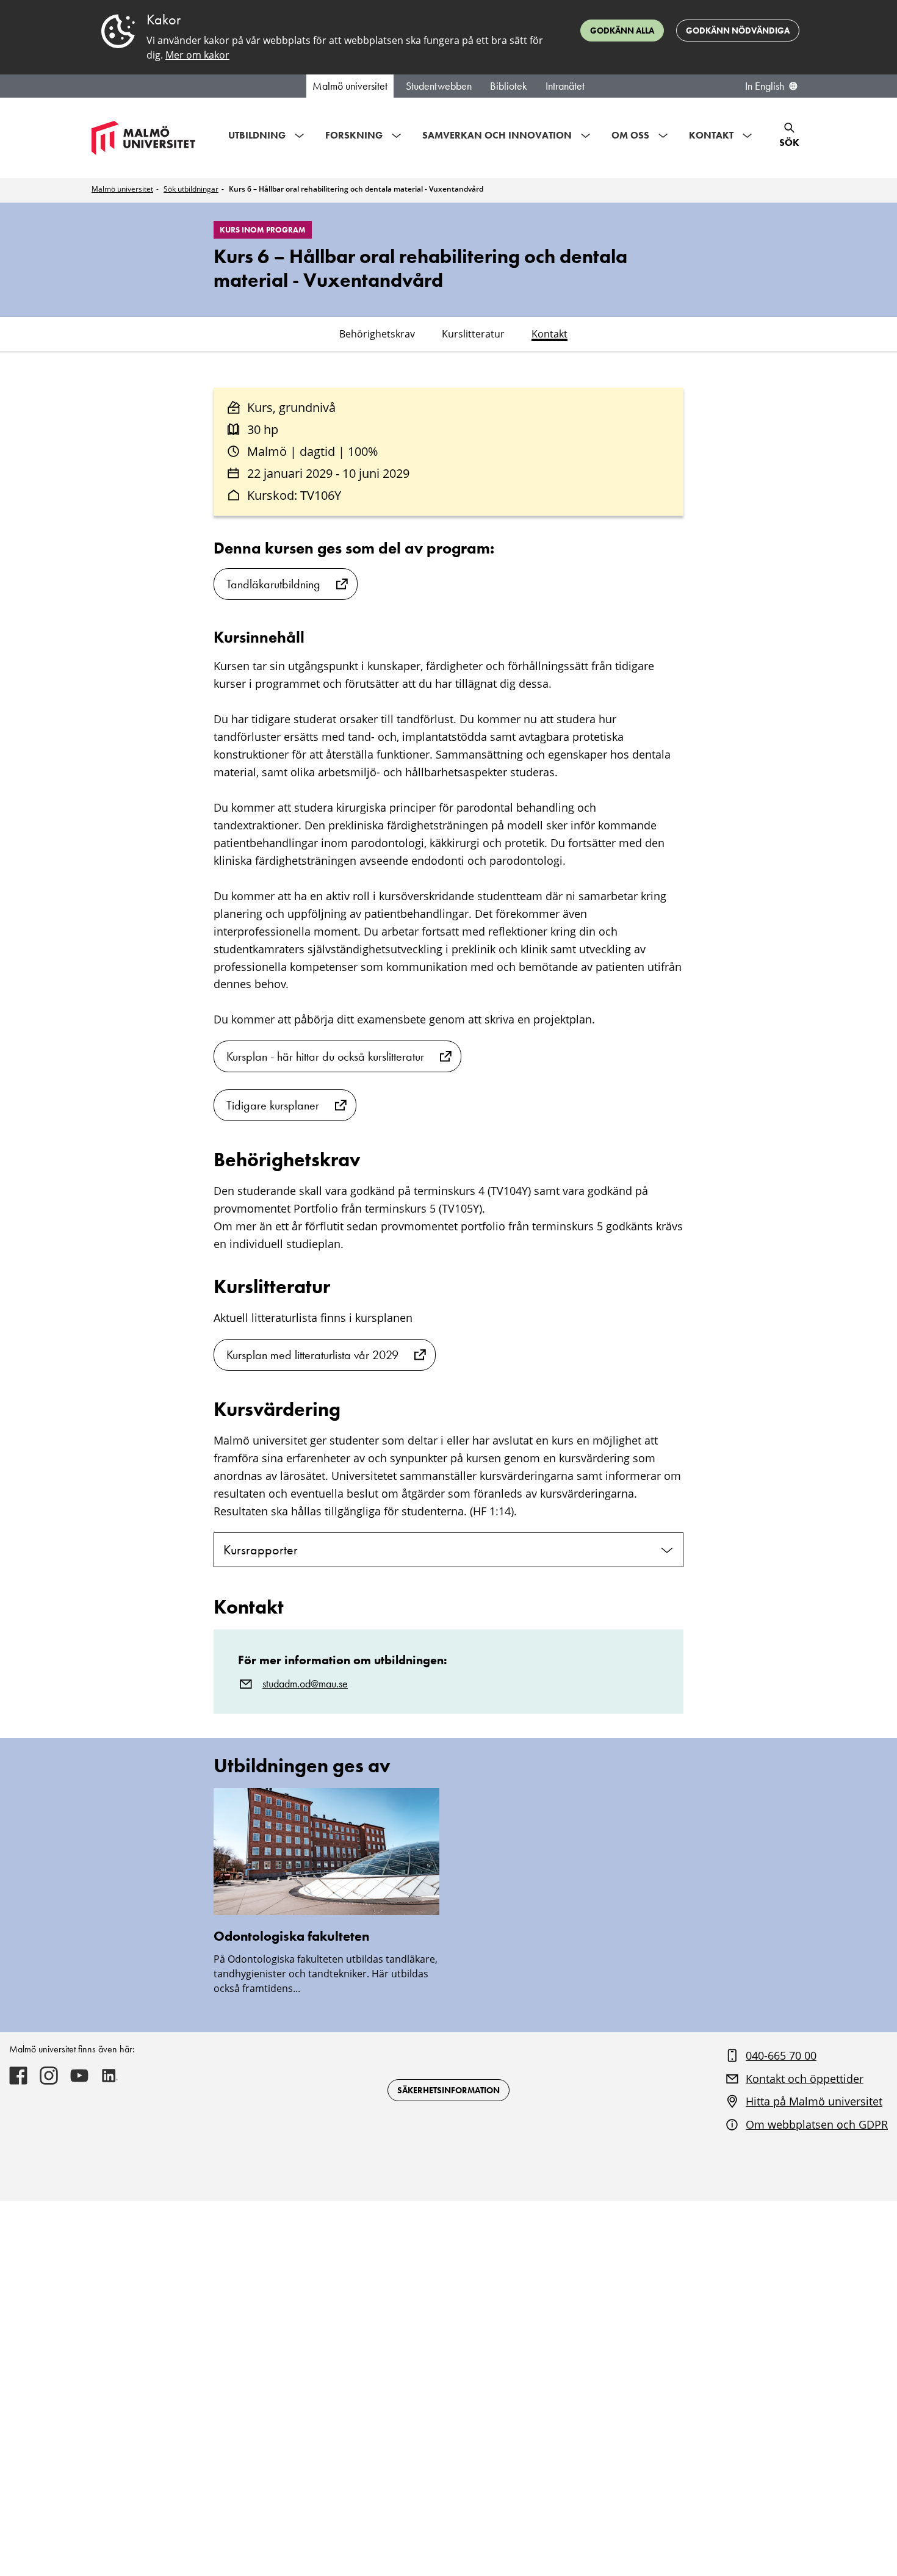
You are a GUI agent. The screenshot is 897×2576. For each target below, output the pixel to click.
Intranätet (565, 86)
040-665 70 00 (781, 2055)
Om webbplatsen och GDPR (817, 2124)
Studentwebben (439, 86)
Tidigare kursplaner (273, 1105)
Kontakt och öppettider (805, 2079)
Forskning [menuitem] (354, 135)
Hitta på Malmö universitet (814, 2101)
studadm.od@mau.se (305, 1684)
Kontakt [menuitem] (711, 135)
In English (765, 86)
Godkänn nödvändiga (738, 31)
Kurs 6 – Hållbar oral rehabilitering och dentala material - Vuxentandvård (356, 189)
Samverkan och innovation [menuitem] (497, 135)
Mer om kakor (197, 55)
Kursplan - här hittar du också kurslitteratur (325, 1056)
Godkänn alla (622, 31)
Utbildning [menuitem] (257, 135)
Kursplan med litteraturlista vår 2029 (312, 1355)
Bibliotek (509, 86)
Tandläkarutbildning (273, 584)
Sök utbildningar (191, 189)
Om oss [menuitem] (630, 135)
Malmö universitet (350, 86)
